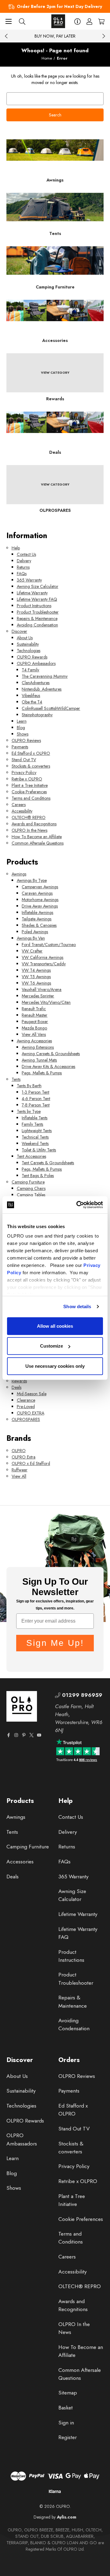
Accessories (20, 1862)
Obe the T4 (32, 702)
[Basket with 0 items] (101, 21)
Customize (51, 1346)
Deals (16, 1387)
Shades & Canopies (39, 925)
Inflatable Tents (35, 1118)
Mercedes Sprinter (38, 996)
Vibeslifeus (31, 695)
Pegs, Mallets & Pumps (42, 1073)
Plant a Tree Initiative (30, 785)
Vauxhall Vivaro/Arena (42, 989)
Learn (22, 721)
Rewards (19, 1381)
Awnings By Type (32, 880)
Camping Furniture (28, 1182)
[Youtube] (39, 1735)
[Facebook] (9, 1735)
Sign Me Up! (55, 1643)
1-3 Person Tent (35, 1092)
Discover (19, 631)
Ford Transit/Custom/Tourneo (49, 945)
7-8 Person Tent (36, 1105)
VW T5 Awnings (36, 977)
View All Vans (34, 1034)
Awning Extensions (38, 1047)
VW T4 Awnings (36, 970)
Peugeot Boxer (35, 1022)
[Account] (89, 21)
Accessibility (22, 811)
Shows (23, 734)
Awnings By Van (31, 938)
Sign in (66, 2423)
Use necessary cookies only (55, 1366)
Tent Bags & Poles (38, 1176)
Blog (21, 728)
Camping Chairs (31, 1188)
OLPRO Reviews (26, 740)
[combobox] (55, 99)
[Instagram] (16, 1735)
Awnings (19, 874)
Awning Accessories (34, 1041)
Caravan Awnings (37, 893)
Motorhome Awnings (40, 900)
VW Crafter (32, 951)
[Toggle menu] (8, 21)
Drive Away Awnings (40, 906)
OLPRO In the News (29, 830)
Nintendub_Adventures (42, 689)
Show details (77, 1306)
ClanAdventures (36, 683)
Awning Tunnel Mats (39, 1060)
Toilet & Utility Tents (39, 1150)
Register (68, 2437)
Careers (19, 805)
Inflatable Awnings (37, 912)
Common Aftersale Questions (38, 843)
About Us (25, 638)
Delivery (24, 561)
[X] (31, 1735)
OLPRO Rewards (32, 657)
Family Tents (32, 1124)
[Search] (22, 21)
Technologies (29, 651)
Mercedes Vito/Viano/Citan (46, 1002)
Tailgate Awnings (37, 919)
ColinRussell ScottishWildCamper (51, 708)
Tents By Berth (29, 1086)
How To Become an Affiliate (37, 837)
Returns (23, 567)
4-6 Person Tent (36, 1099)
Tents (16, 1079)
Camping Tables (31, 1195)
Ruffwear (20, 1470)
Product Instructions (34, 606)
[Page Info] (77, 21)
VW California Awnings (42, 957)
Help (16, 548)
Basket (66, 2408)
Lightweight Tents (37, 1131)
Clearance (26, 1400)
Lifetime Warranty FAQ (37, 599)
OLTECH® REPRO (29, 817)
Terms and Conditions (31, 798)
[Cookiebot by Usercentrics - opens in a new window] (78, 1205)
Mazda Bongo (34, 1028)
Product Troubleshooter (38, 612)
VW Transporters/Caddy (44, 964)
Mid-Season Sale (32, 1394)
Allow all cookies (55, 1326)
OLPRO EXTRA (31, 1413)
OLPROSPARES (26, 1419)
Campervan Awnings (40, 887)
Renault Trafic (34, 1009)
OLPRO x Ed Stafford (31, 1463)
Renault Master (35, 1015)
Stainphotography (37, 715)
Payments (20, 747)
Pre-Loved (26, 1407)
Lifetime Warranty (32, 593)
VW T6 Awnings (36, 983)
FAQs (22, 574)
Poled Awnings (35, 932)
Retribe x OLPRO (27, 779)
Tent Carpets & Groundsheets (48, 1163)
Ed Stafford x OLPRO (31, 753)
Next (104, 36)
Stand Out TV (24, 760)
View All (19, 1476)
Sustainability (28, 644)
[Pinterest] (24, 1735)
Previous (6, 36)
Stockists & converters (31, 766)
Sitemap (68, 2393)
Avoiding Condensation (37, 625)
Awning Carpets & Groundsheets (51, 1054)
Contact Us (26, 554)
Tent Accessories (31, 1156)
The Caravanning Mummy (45, 676)
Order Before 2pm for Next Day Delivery (59, 6)
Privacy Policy (24, 772)
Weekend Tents (35, 1143)
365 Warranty (29, 580)
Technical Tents (35, 1137)
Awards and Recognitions (34, 824)
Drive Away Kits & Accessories (48, 1066)
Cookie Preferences (29, 792)
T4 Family (30, 670)
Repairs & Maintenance (37, 618)
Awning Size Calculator (38, 586)
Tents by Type (29, 1111)
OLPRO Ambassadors (36, 663)
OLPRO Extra (24, 1457)
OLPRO (19, 1451)
